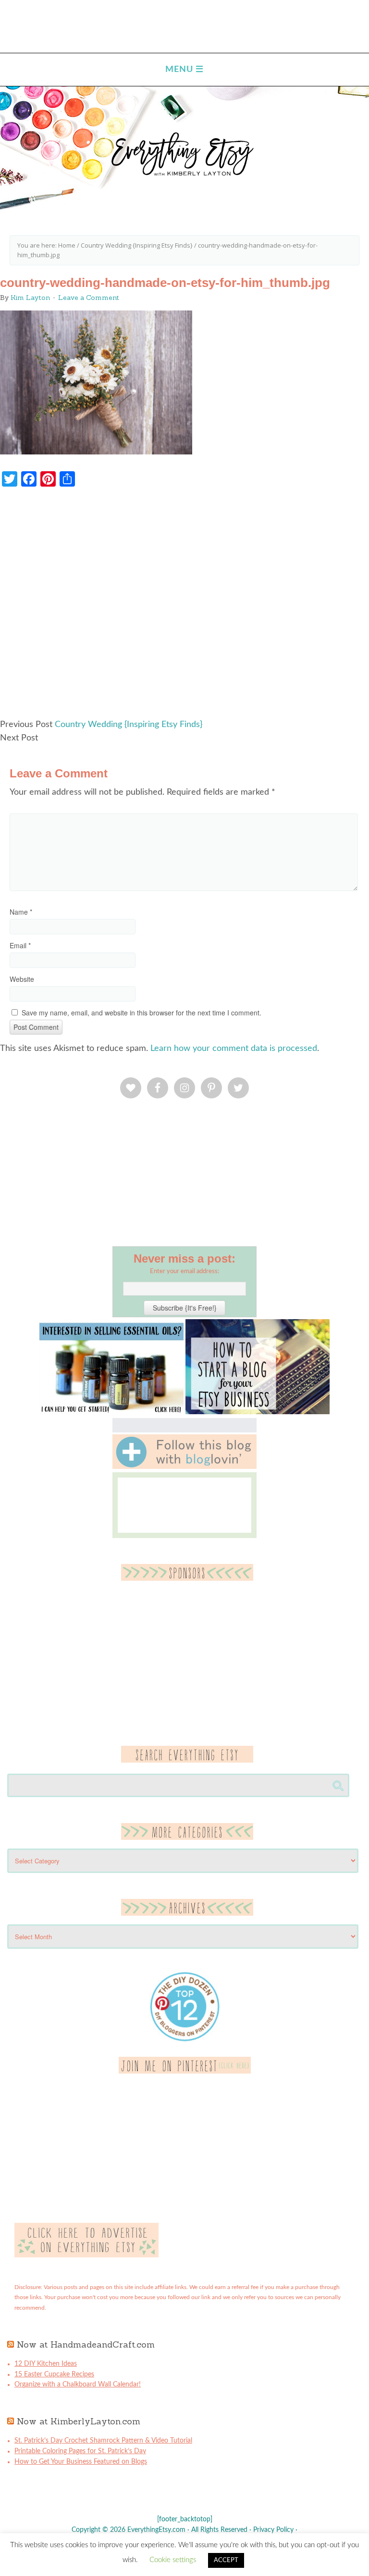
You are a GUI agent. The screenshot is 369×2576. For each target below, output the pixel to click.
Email (20, 945)
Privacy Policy (273, 2530)
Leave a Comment (89, 298)
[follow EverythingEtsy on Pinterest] (185, 2072)
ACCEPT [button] (226, 2560)
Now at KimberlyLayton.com (79, 2421)
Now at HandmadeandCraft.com (86, 2344)
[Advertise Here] (86, 2255)
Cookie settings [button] (173, 2560)
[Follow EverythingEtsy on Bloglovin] (184, 1467)
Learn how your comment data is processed (234, 1049)
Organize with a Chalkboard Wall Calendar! (78, 2385)
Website (22, 979)
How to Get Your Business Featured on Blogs (81, 2462)
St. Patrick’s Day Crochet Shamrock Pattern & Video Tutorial (103, 2441)
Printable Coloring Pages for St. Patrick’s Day (80, 2451)
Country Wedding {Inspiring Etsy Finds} (129, 725)
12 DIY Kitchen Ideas (46, 2364)
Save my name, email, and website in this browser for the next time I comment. (141, 1013)
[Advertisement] (184, 608)
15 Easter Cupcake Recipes (54, 2374)
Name (21, 912)
